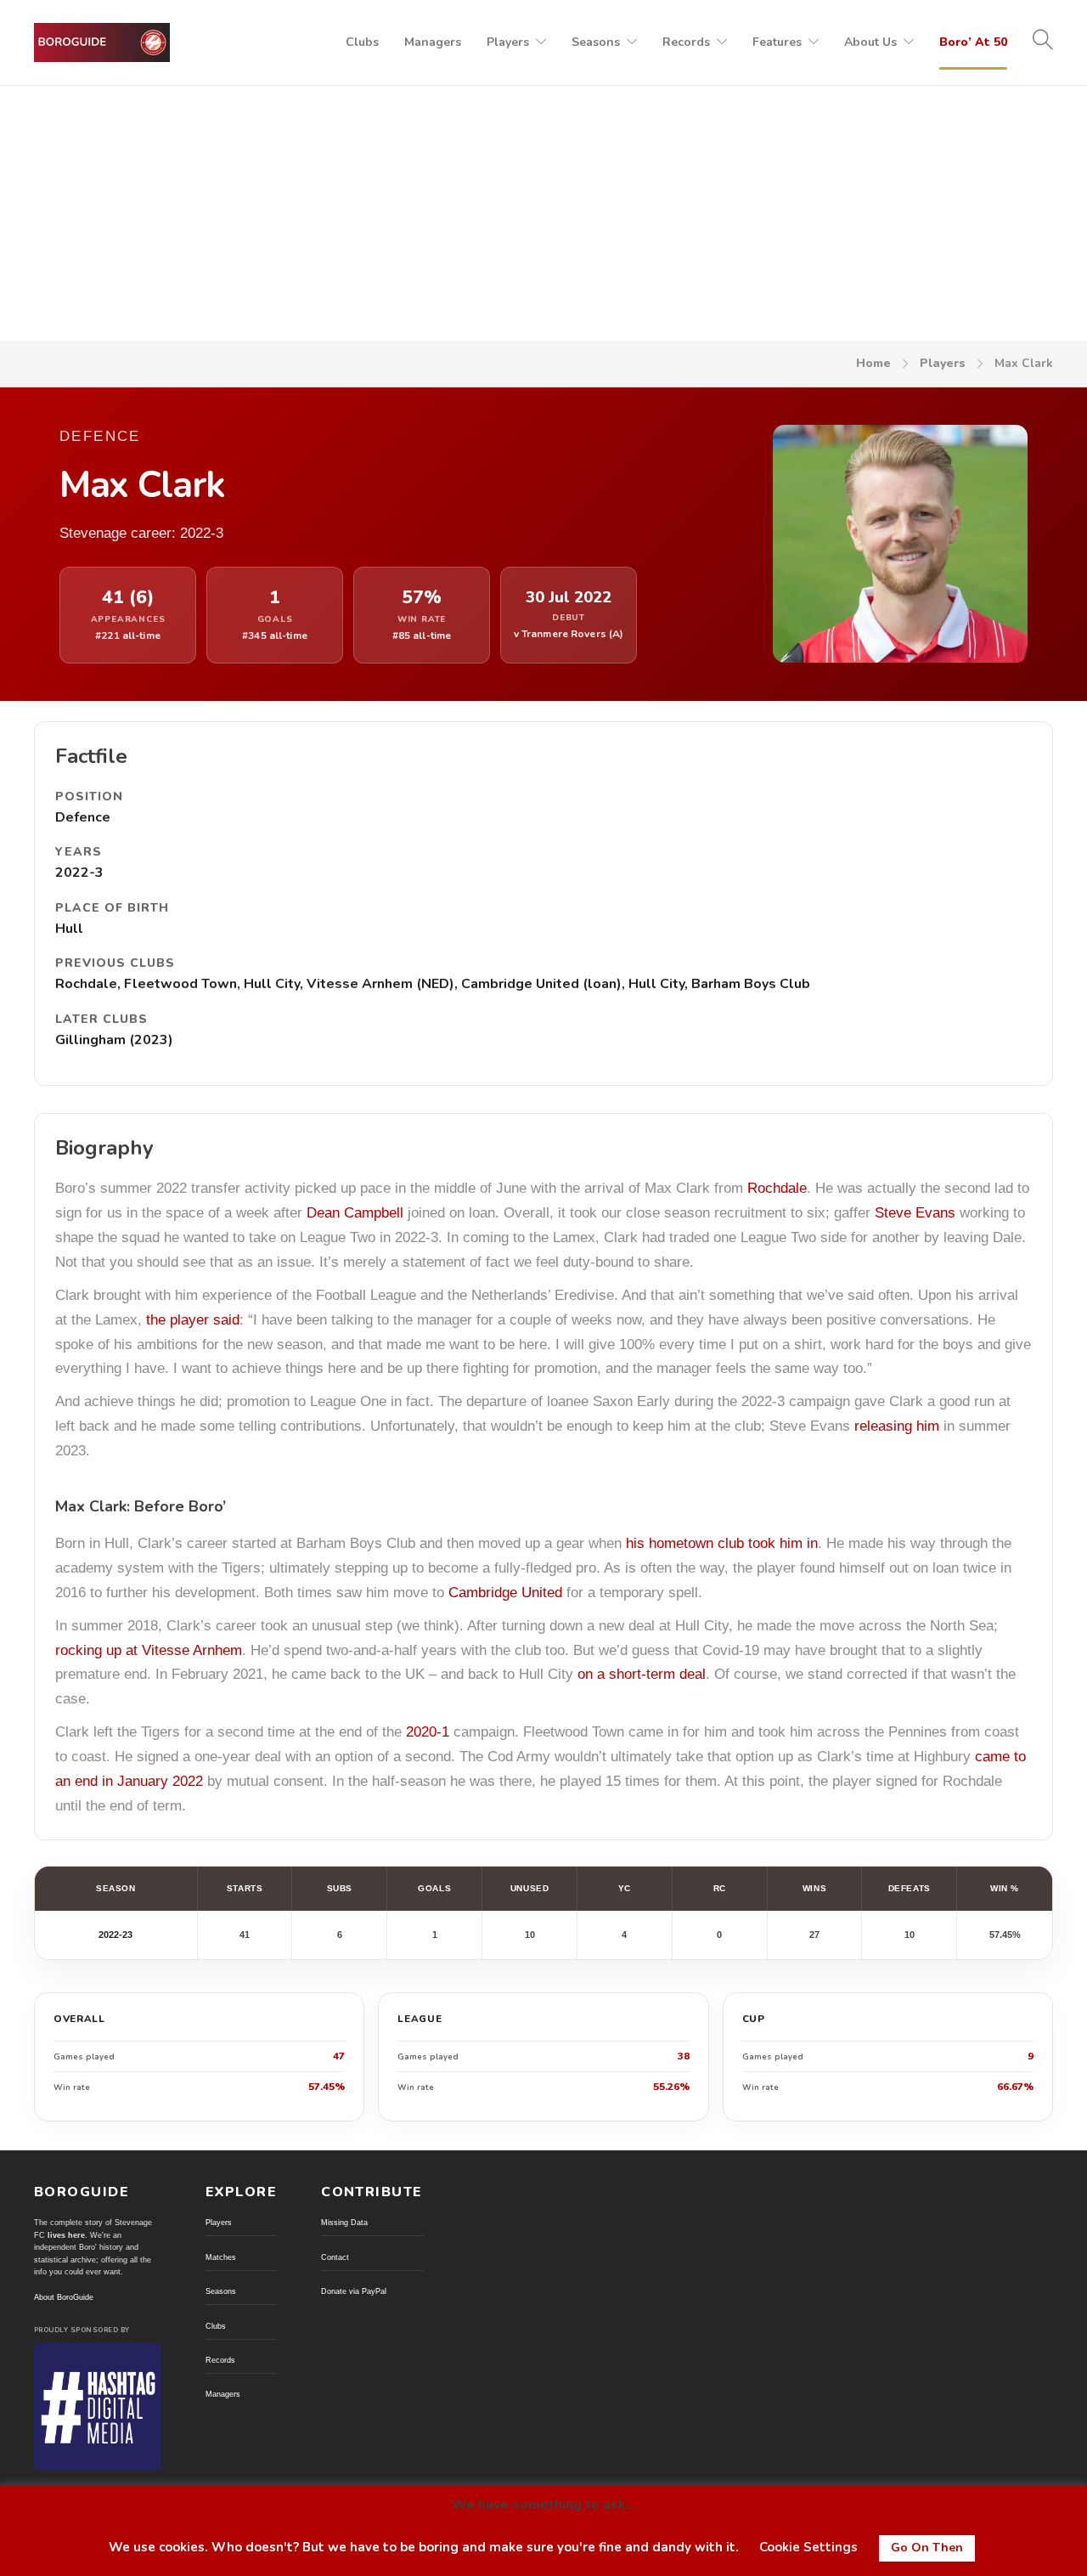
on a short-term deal (642, 1674)
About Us (870, 42)
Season (115, 1888)
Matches (221, 2257)
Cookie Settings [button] (808, 2547)
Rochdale (777, 1188)
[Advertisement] (543, 213)
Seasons (596, 42)
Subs (340, 1888)
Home (873, 363)
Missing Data (344, 2223)
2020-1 (428, 1732)
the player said (193, 1320)
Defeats (910, 1888)
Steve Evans (915, 1213)
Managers (433, 42)
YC (625, 1888)
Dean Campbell (355, 1213)
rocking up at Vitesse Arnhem (149, 1650)
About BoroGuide (64, 2297)
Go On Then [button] (927, 2548)
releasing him (897, 1426)
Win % (1005, 1888)
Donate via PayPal (354, 2291)
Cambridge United (505, 1593)
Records (686, 42)
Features (777, 42)
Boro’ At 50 (973, 42)
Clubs (362, 42)
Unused (529, 1888)
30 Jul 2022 (569, 598)
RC (720, 1888)
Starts (245, 1888)
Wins (814, 1888)
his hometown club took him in (722, 1543)
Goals (434, 1888)
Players (508, 42)
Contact (335, 2257)
